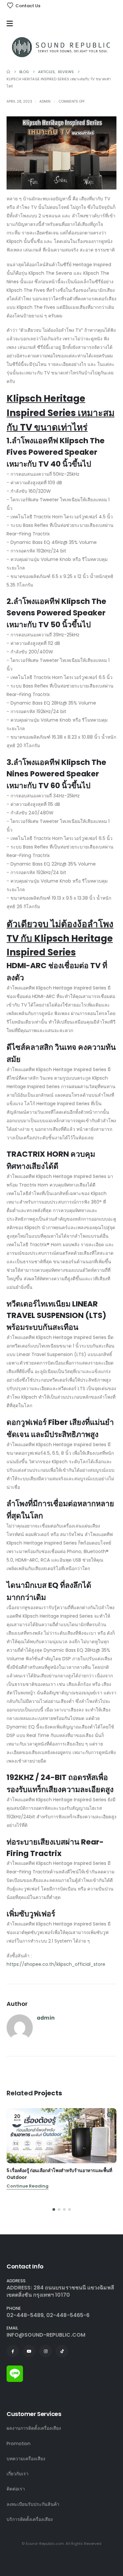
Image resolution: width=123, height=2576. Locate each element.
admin (45, 101)
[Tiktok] (62, 2351)
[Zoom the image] (15, 2369)
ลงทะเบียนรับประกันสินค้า (33, 2504)
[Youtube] (29, 2351)
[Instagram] (46, 2351)
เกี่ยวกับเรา (18, 2474)
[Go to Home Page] (8, 72)
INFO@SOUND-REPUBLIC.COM (46, 2335)
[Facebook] (13, 2351)
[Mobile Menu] (11, 24)
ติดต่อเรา (16, 2489)
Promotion (19, 2444)
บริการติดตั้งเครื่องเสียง (30, 2519)
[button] (54, 2209)
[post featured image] (61, 2136)
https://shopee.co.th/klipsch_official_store (56, 1964)
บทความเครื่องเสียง (26, 2459)
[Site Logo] (61, 47)
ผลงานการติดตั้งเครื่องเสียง (34, 2428)
